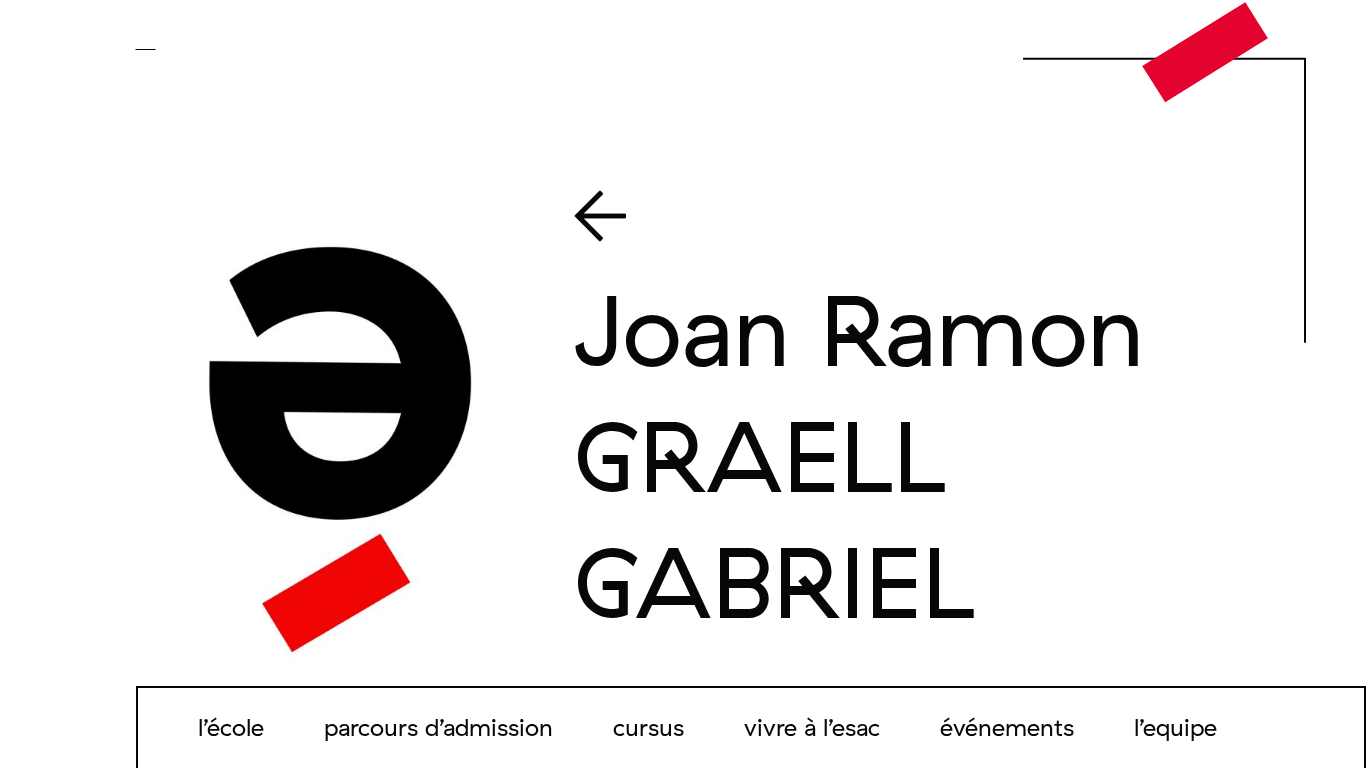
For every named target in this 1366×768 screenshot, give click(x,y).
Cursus (648, 727)
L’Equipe (1175, 727)
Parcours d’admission (438, 727)
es (202, 42)
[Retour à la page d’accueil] (1205, 51)
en (175, 42)
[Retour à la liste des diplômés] (906, 220)
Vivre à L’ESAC (812, 727)
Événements (1007, 727)
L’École (231, 727)
